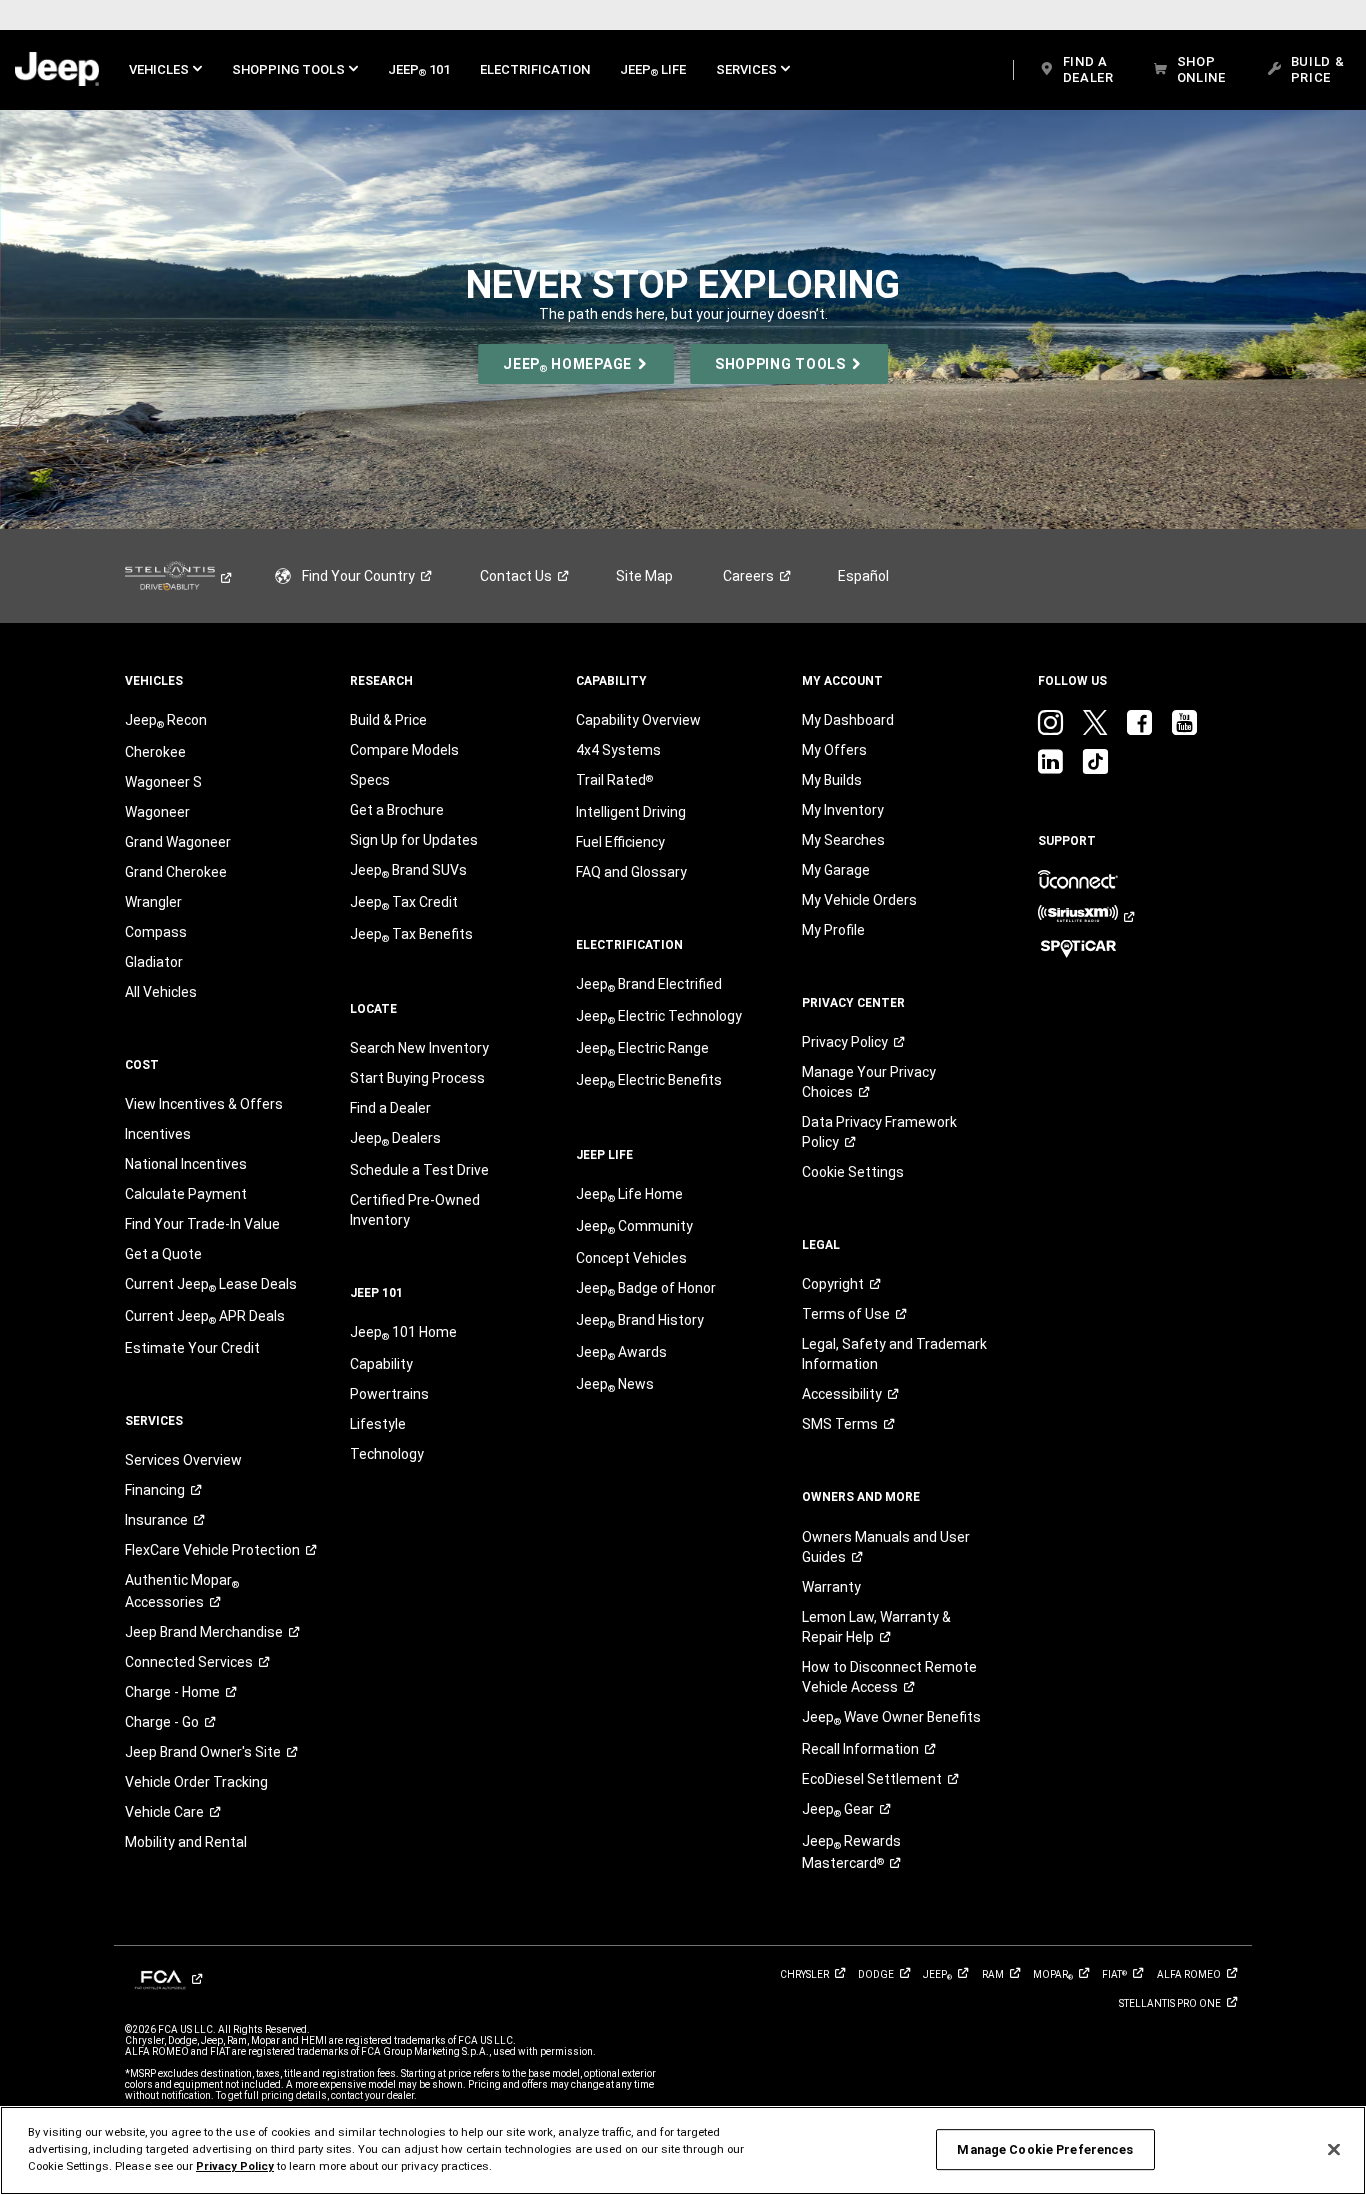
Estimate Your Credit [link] (192, 1348)
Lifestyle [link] (378, 1424)
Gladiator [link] (154, 962)
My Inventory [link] (843, 810)
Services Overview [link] (183, 1460)
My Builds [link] (832, 780)
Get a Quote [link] (163, 1254)
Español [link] (863, 576)
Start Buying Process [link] (417, 1078)
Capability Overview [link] (638, 720)
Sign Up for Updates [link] (414, 840)
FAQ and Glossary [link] (631, 872)
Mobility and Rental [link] (186, 1842)
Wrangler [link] (153, 902)
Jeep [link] (838, 1810)
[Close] (1334, 2149)
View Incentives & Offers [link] (204, 1104)
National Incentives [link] (186, 1164)
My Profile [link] (833, 930)
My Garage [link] (836, 870)
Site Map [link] (644, 576)
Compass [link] (156, 932)
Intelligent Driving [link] (631, 812)
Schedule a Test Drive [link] (419, 1170)
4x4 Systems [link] (618, 750)
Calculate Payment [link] (186, 1194)
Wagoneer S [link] (163, 782)
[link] (57, 70)
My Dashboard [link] (848, 720)
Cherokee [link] (155, 752)
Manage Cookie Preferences (1045, 2149)
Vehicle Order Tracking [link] (196, 1782)
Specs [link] (370, 780)
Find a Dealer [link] (390, 1108)
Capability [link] (381, 1364)
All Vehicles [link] (161, 992)
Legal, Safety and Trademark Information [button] (894, 1354)
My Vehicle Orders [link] (859, 900)
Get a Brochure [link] (397, 810)
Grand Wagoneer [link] (178, 842)
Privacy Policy (235, 2166)
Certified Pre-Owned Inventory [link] (415, 1210)
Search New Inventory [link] (419, 1048)
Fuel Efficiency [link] (620, 842)
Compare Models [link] (404, 750)
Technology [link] (387, 1454)
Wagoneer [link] (157, 812)
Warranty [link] (831, 1587)
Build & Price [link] (388, 720)
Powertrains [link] (389, 1394)
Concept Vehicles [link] (631, 1258)
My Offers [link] (834, 750)
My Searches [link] (843, 840)
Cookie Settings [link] (853, 1172)
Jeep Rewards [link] (851, 1852)
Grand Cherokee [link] (176, 872)
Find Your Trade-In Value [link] (202, 1224)
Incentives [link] (158, 1134)
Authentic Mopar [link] (182, 1591)
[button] (165, 70)
